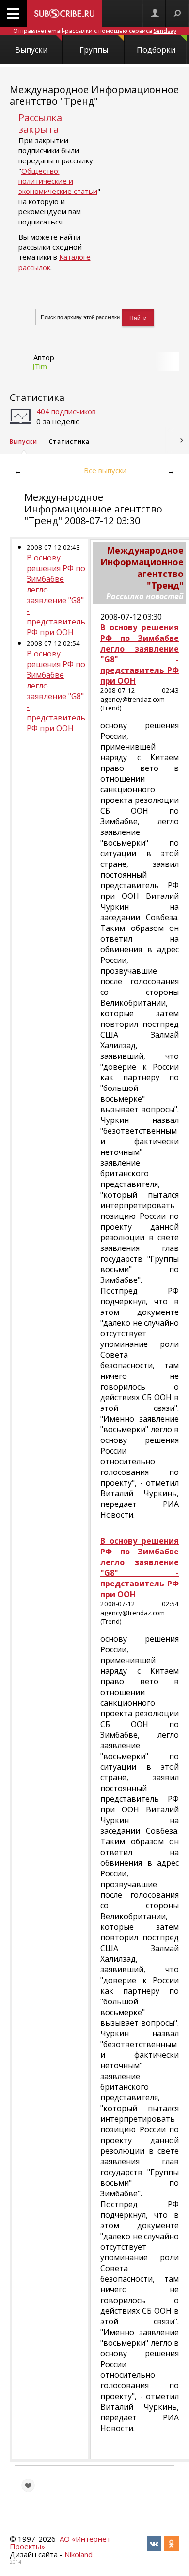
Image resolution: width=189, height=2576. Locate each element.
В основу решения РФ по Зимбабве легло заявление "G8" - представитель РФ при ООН (56, 595)
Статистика (37, 397)
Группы (94, 50)
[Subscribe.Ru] (64, 13)
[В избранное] (28, 2485)
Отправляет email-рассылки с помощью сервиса (95, 31)
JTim (40, 366)
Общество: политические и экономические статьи (58, 181)
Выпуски (31, 50)
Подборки (156, 50)
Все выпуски (105, 470)
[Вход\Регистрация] (155, 13)
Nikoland (79, 2554)
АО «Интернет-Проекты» (62, 2543)
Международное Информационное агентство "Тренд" (94, 95)
